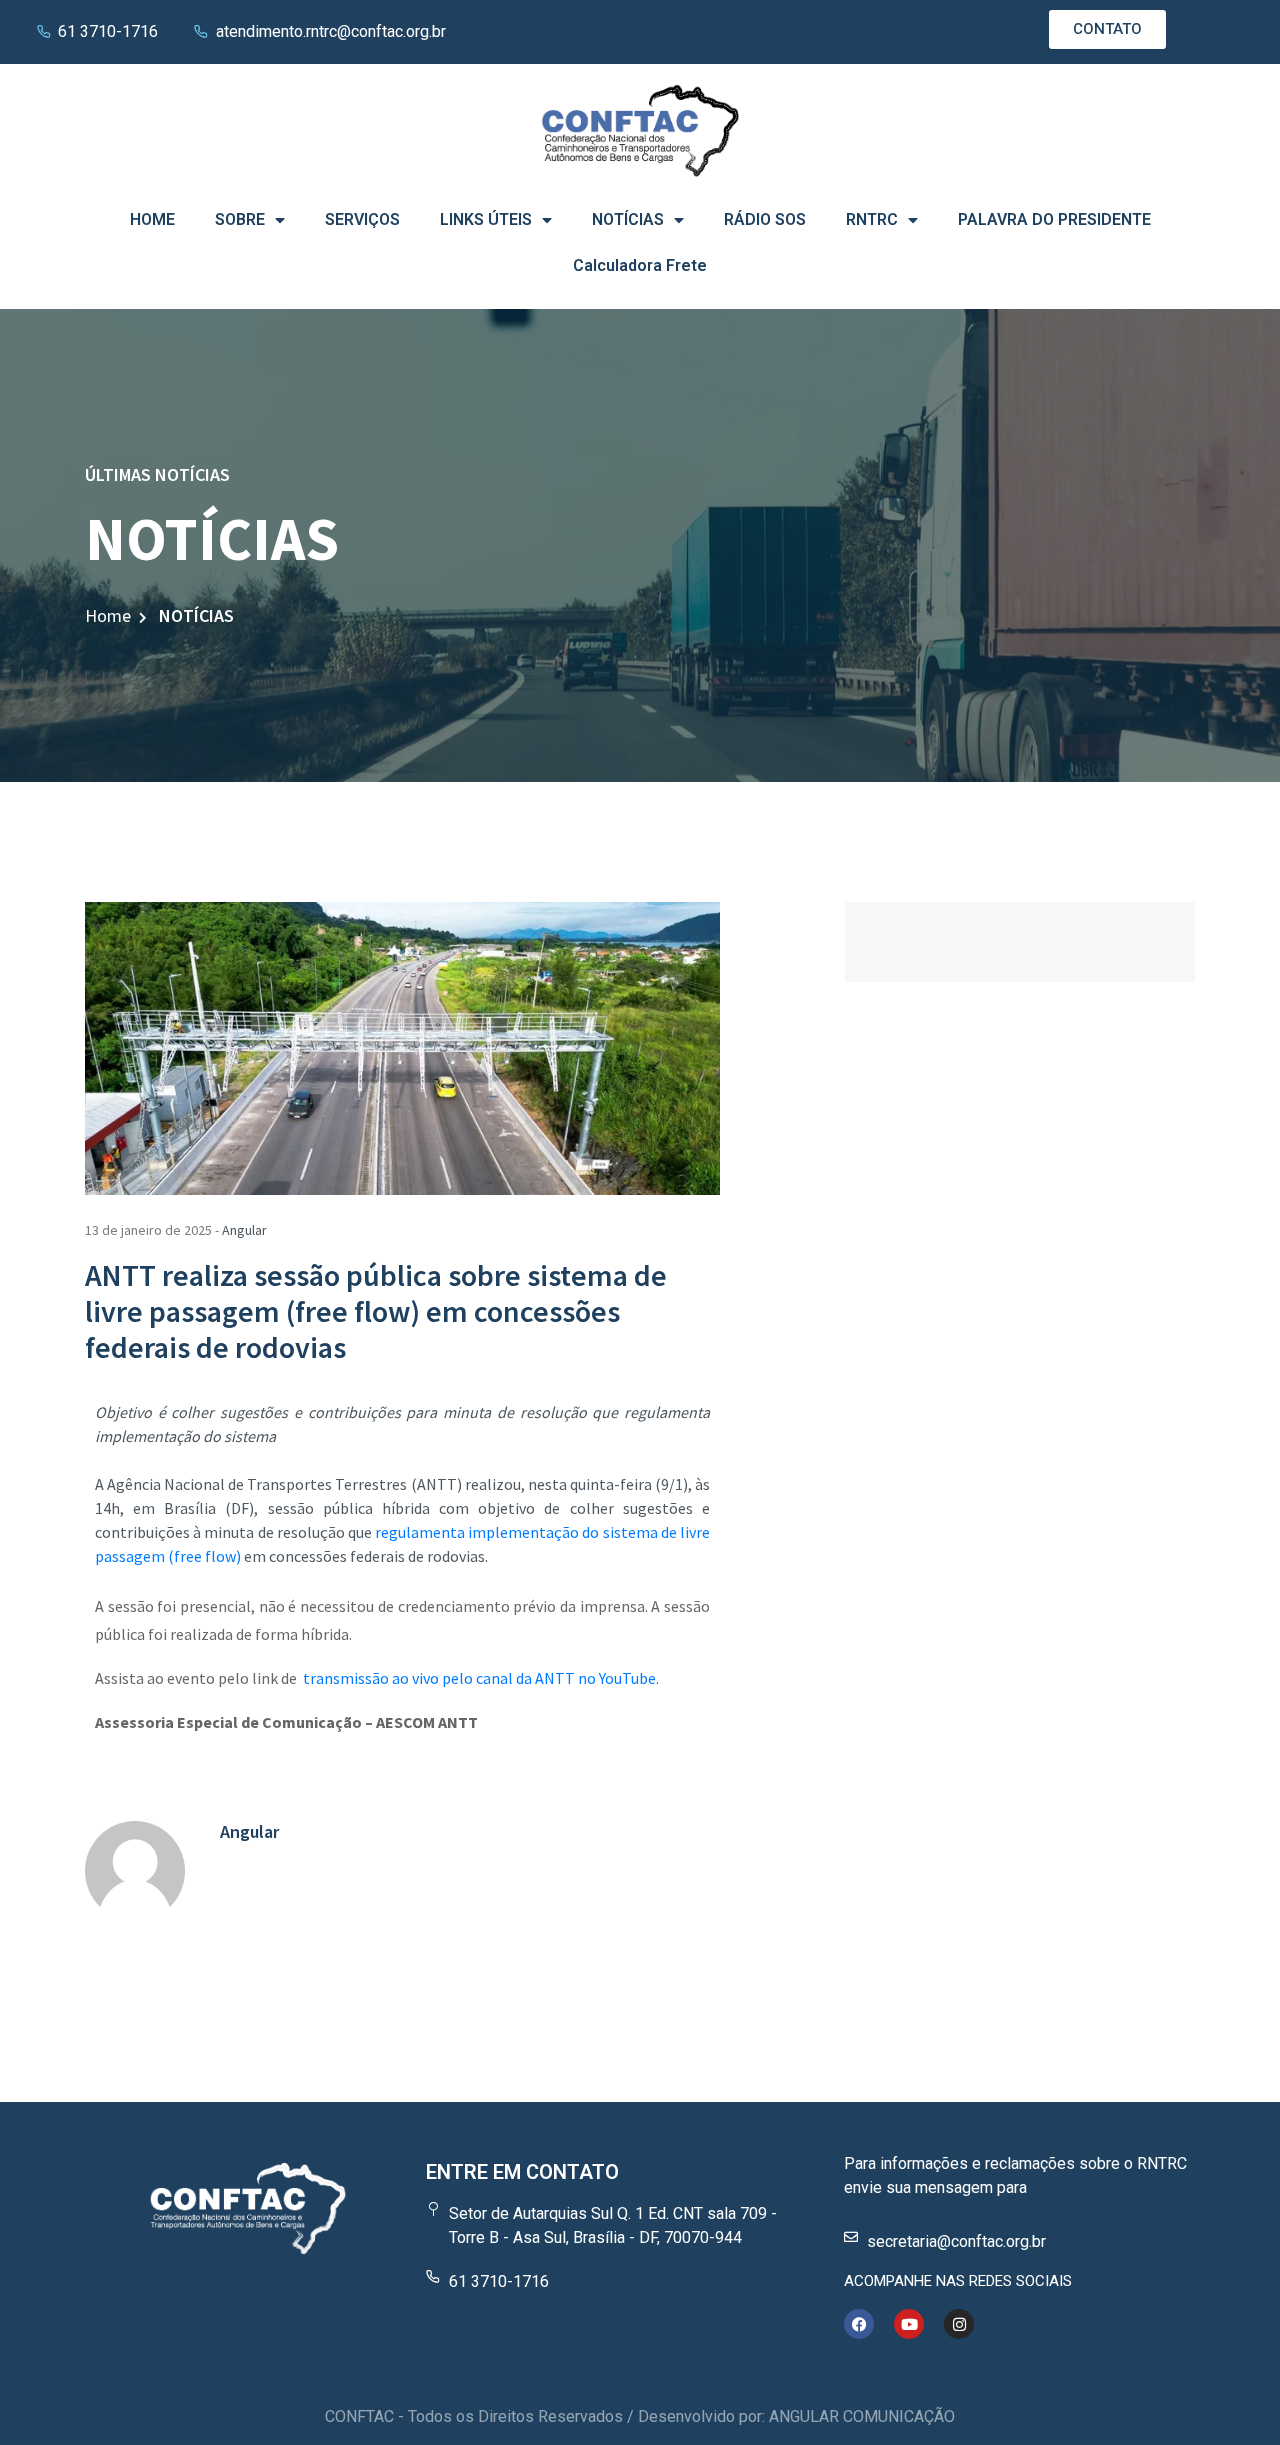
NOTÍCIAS (628, 219)
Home (108, 615)
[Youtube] (909, 2324)
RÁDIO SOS (765, 219)
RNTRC (872, 219)
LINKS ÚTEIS (486, 219)
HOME (152, 219)
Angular (244, 1230)
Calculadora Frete (640, 265)
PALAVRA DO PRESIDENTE (1054, 219)
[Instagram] (959, 2324)
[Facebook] (859, 2324)
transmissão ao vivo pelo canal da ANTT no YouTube (479, 1678)
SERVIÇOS (362, 219)
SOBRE (240, 219)
